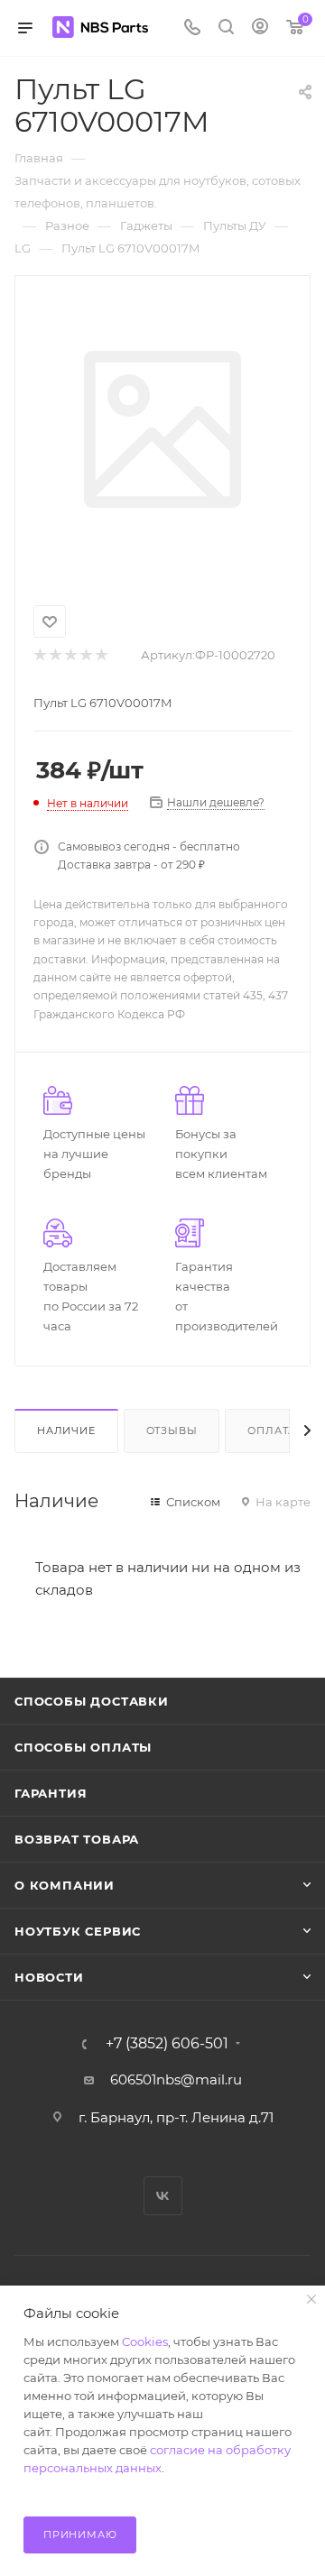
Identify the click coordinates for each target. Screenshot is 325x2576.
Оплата (272, 1431)
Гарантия (51, 1793)
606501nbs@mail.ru (176, 2079)
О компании (65, 1885)
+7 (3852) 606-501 (167, 2044)
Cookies (145, 2341)
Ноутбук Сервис (78, 1931)
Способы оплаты (83, 1747)
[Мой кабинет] (260, 28)
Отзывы (172, 1431)
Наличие (66, 1431)
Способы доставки (92, 1701)
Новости (49, 1977)
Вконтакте (163, 2196)
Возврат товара (77, 1839)
